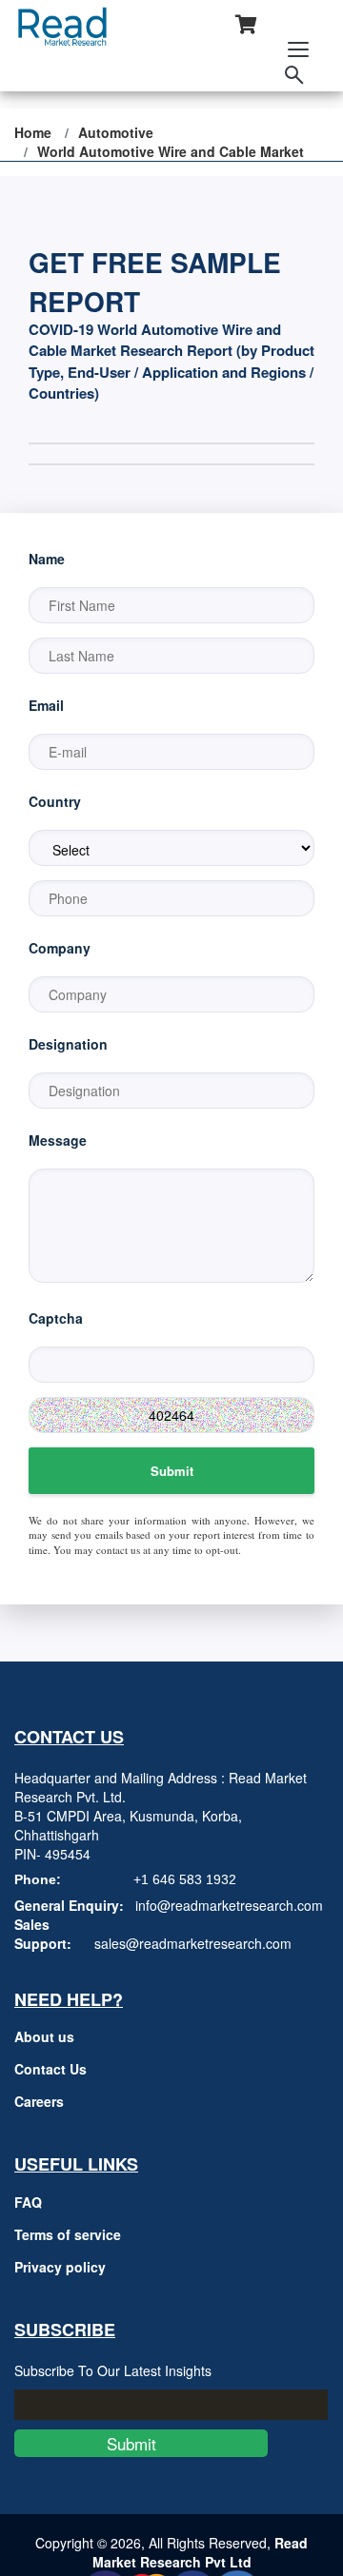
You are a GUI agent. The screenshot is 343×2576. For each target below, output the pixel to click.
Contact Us (50, 2069)
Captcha (56, 1318)
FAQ (28, 2202)
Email (46, 705)
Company (60, 948)
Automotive (116, 132)
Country (55, 801)
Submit (172, 1471)
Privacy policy (60, 2267)
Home (33, 132)
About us (44, 2036)
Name (47, 559)
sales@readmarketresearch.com (193, 1943)
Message (58, 1140)
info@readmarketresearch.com (229, 1905)
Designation (68, 1044)
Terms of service (68, 2234)
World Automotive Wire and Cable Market (171, 151)
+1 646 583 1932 (185, 1879)
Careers (39, 2101)
